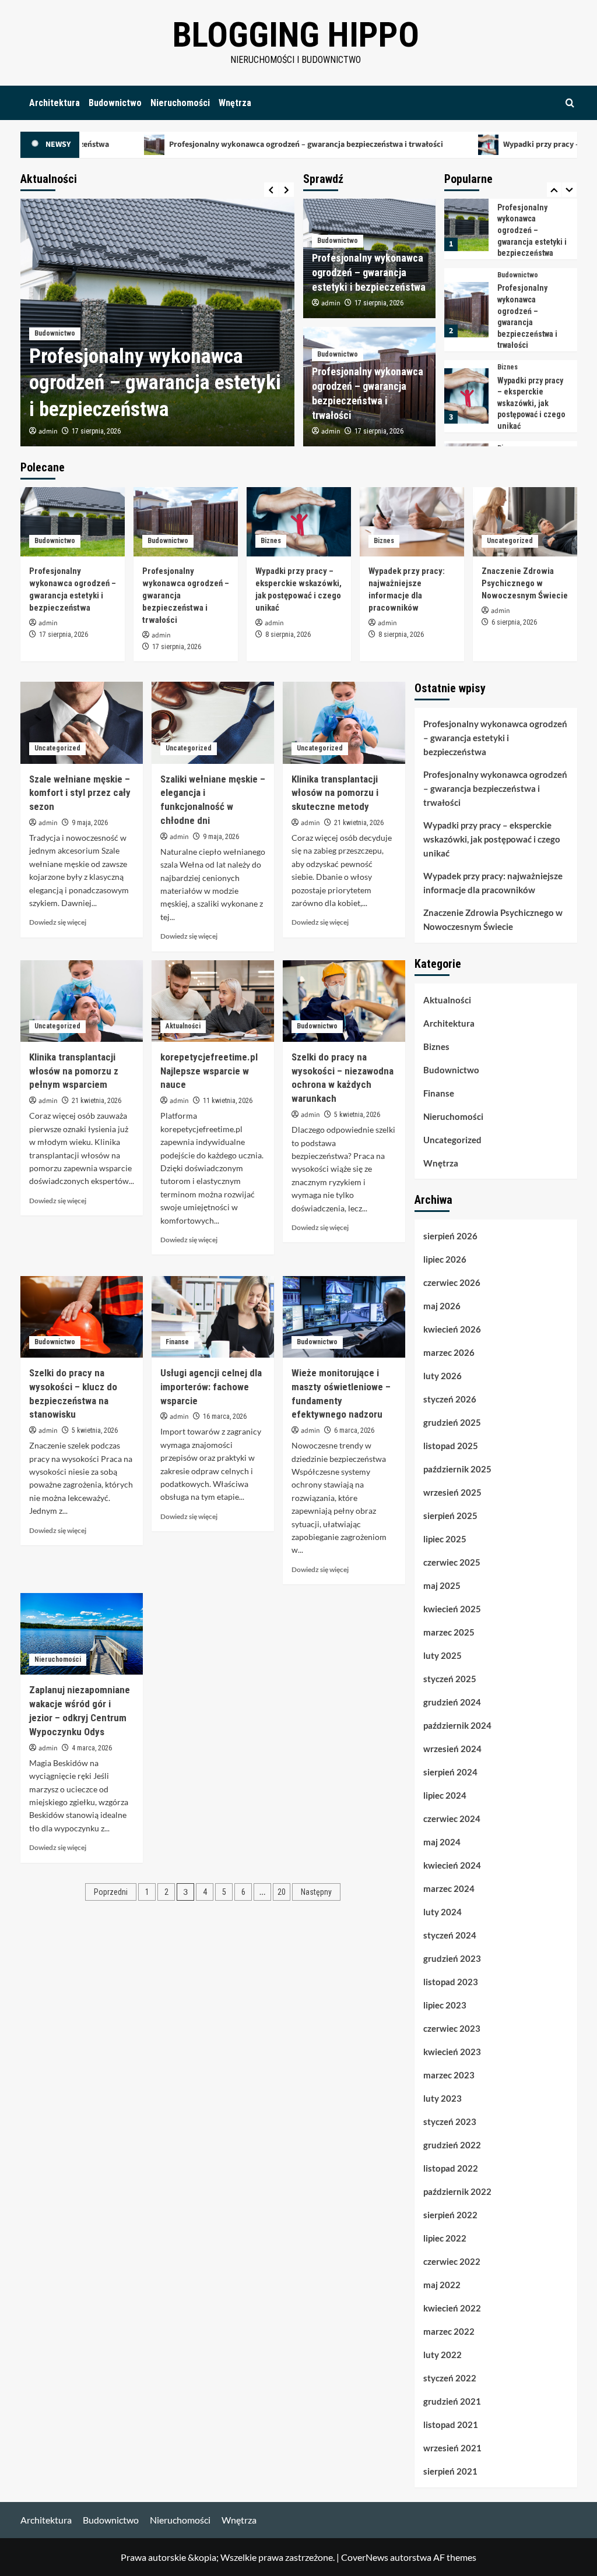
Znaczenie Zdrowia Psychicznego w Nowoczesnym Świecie (525, 583)
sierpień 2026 (450, 1236)
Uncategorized (520, 437)
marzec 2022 (449, 2331)
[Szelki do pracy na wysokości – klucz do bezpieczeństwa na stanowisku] (82, 1317)
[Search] (570, 103)
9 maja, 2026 (90, 823)
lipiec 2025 (445, 1539)
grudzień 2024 (452, 1702)
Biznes (508, 287)
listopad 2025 (451, 1446)
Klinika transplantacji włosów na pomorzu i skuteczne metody (335, 793)
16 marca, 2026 (225, 1416)
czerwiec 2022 (452, 2261)
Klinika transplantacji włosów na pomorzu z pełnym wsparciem (74, 1071)
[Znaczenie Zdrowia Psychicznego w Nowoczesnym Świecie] (525, 522)
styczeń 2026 (450, 1399)
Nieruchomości (180, 103)
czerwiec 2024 (452, 1819)
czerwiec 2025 (452, 1562)
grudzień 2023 (452, 1958)
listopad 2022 (451, 2168)
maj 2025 (442, 1585)
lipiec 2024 (445, 1795)
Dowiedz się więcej (58, 922)
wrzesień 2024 (452, 1749)
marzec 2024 (449, 1888)
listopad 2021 (451, 2425)
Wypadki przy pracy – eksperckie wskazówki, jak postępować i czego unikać (531, 323)
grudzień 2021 (452, 2401)
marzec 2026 (449, 1352)
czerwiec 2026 (452, 1282)
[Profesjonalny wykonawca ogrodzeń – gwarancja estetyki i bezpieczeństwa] (73, 522)
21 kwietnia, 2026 (359, 823)
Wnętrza (235, 103)
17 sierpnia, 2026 (96, 431)
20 (282, 1892)
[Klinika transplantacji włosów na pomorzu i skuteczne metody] (344, 723)
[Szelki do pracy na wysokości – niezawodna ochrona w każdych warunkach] (344, 1001)
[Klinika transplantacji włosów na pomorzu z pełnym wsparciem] (82, 1001)
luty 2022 (443, 2355)
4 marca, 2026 (92, 1748)
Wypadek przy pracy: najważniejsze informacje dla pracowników (493, 883)
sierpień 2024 (450, 1772)
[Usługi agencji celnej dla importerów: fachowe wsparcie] (213, 1317)
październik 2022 (457, 2191)
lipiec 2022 (445, 2238)
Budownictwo (115, 103)
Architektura (55, 103)
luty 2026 (443, 1376)
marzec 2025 (449, 1632)
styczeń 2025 (450, 1679)
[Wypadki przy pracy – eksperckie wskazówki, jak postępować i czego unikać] (466, 316)
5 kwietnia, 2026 (357, 1115)
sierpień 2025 (450, 1516)
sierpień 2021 (450, 2471)
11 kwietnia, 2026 (228, 1101)
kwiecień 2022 (452, 2308)
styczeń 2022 (450, 2378)
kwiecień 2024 (452, 1865)
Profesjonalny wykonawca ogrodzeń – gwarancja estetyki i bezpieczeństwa (155, 383)
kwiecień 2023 (452, 2052)
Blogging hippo (296, 35)
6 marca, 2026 (354, 1430)
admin (48, 431)
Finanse (177, 1342)
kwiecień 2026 (452, 1329)
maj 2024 (442, 1842)
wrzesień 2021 (452, 2448)
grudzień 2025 (452, 1422)
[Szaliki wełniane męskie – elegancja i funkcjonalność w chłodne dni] (213, 723)
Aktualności (183, 1026)
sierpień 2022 (450, 2215)
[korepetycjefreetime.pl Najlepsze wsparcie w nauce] (213, 1001)
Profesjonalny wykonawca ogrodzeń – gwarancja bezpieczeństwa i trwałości (229, 145)
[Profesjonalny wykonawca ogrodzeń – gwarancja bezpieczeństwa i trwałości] (466, 229)
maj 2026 (442, 1306)
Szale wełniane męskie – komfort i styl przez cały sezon (80, 793)
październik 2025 (457, 1469)
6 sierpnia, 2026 (514, 622)
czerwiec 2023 (452, 2028)
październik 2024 (457, 1725)
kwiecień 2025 (452, 1609)
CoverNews (365, 2557)
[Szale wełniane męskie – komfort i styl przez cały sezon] (82, 723)
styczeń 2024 (450, 1935)
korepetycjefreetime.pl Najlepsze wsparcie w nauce (209, 1071)
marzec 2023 (449, 2075)
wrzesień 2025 (452, 1492)
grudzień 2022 (452, 2145)
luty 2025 (443, 1655)
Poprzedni (111, 1892)
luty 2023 (443, 2098)
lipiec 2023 (445, 2005)
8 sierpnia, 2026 (288, 635)
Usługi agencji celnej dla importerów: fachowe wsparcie (211, 1387)
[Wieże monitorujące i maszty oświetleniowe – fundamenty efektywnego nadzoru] (344, 1317)
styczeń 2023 (450, 2122)
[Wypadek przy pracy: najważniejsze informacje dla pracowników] (466, 391)
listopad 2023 (451, 1982)
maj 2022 (442, 2285)
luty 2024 (443, 1912)
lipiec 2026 (445, 1259)
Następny (316, 1892)
